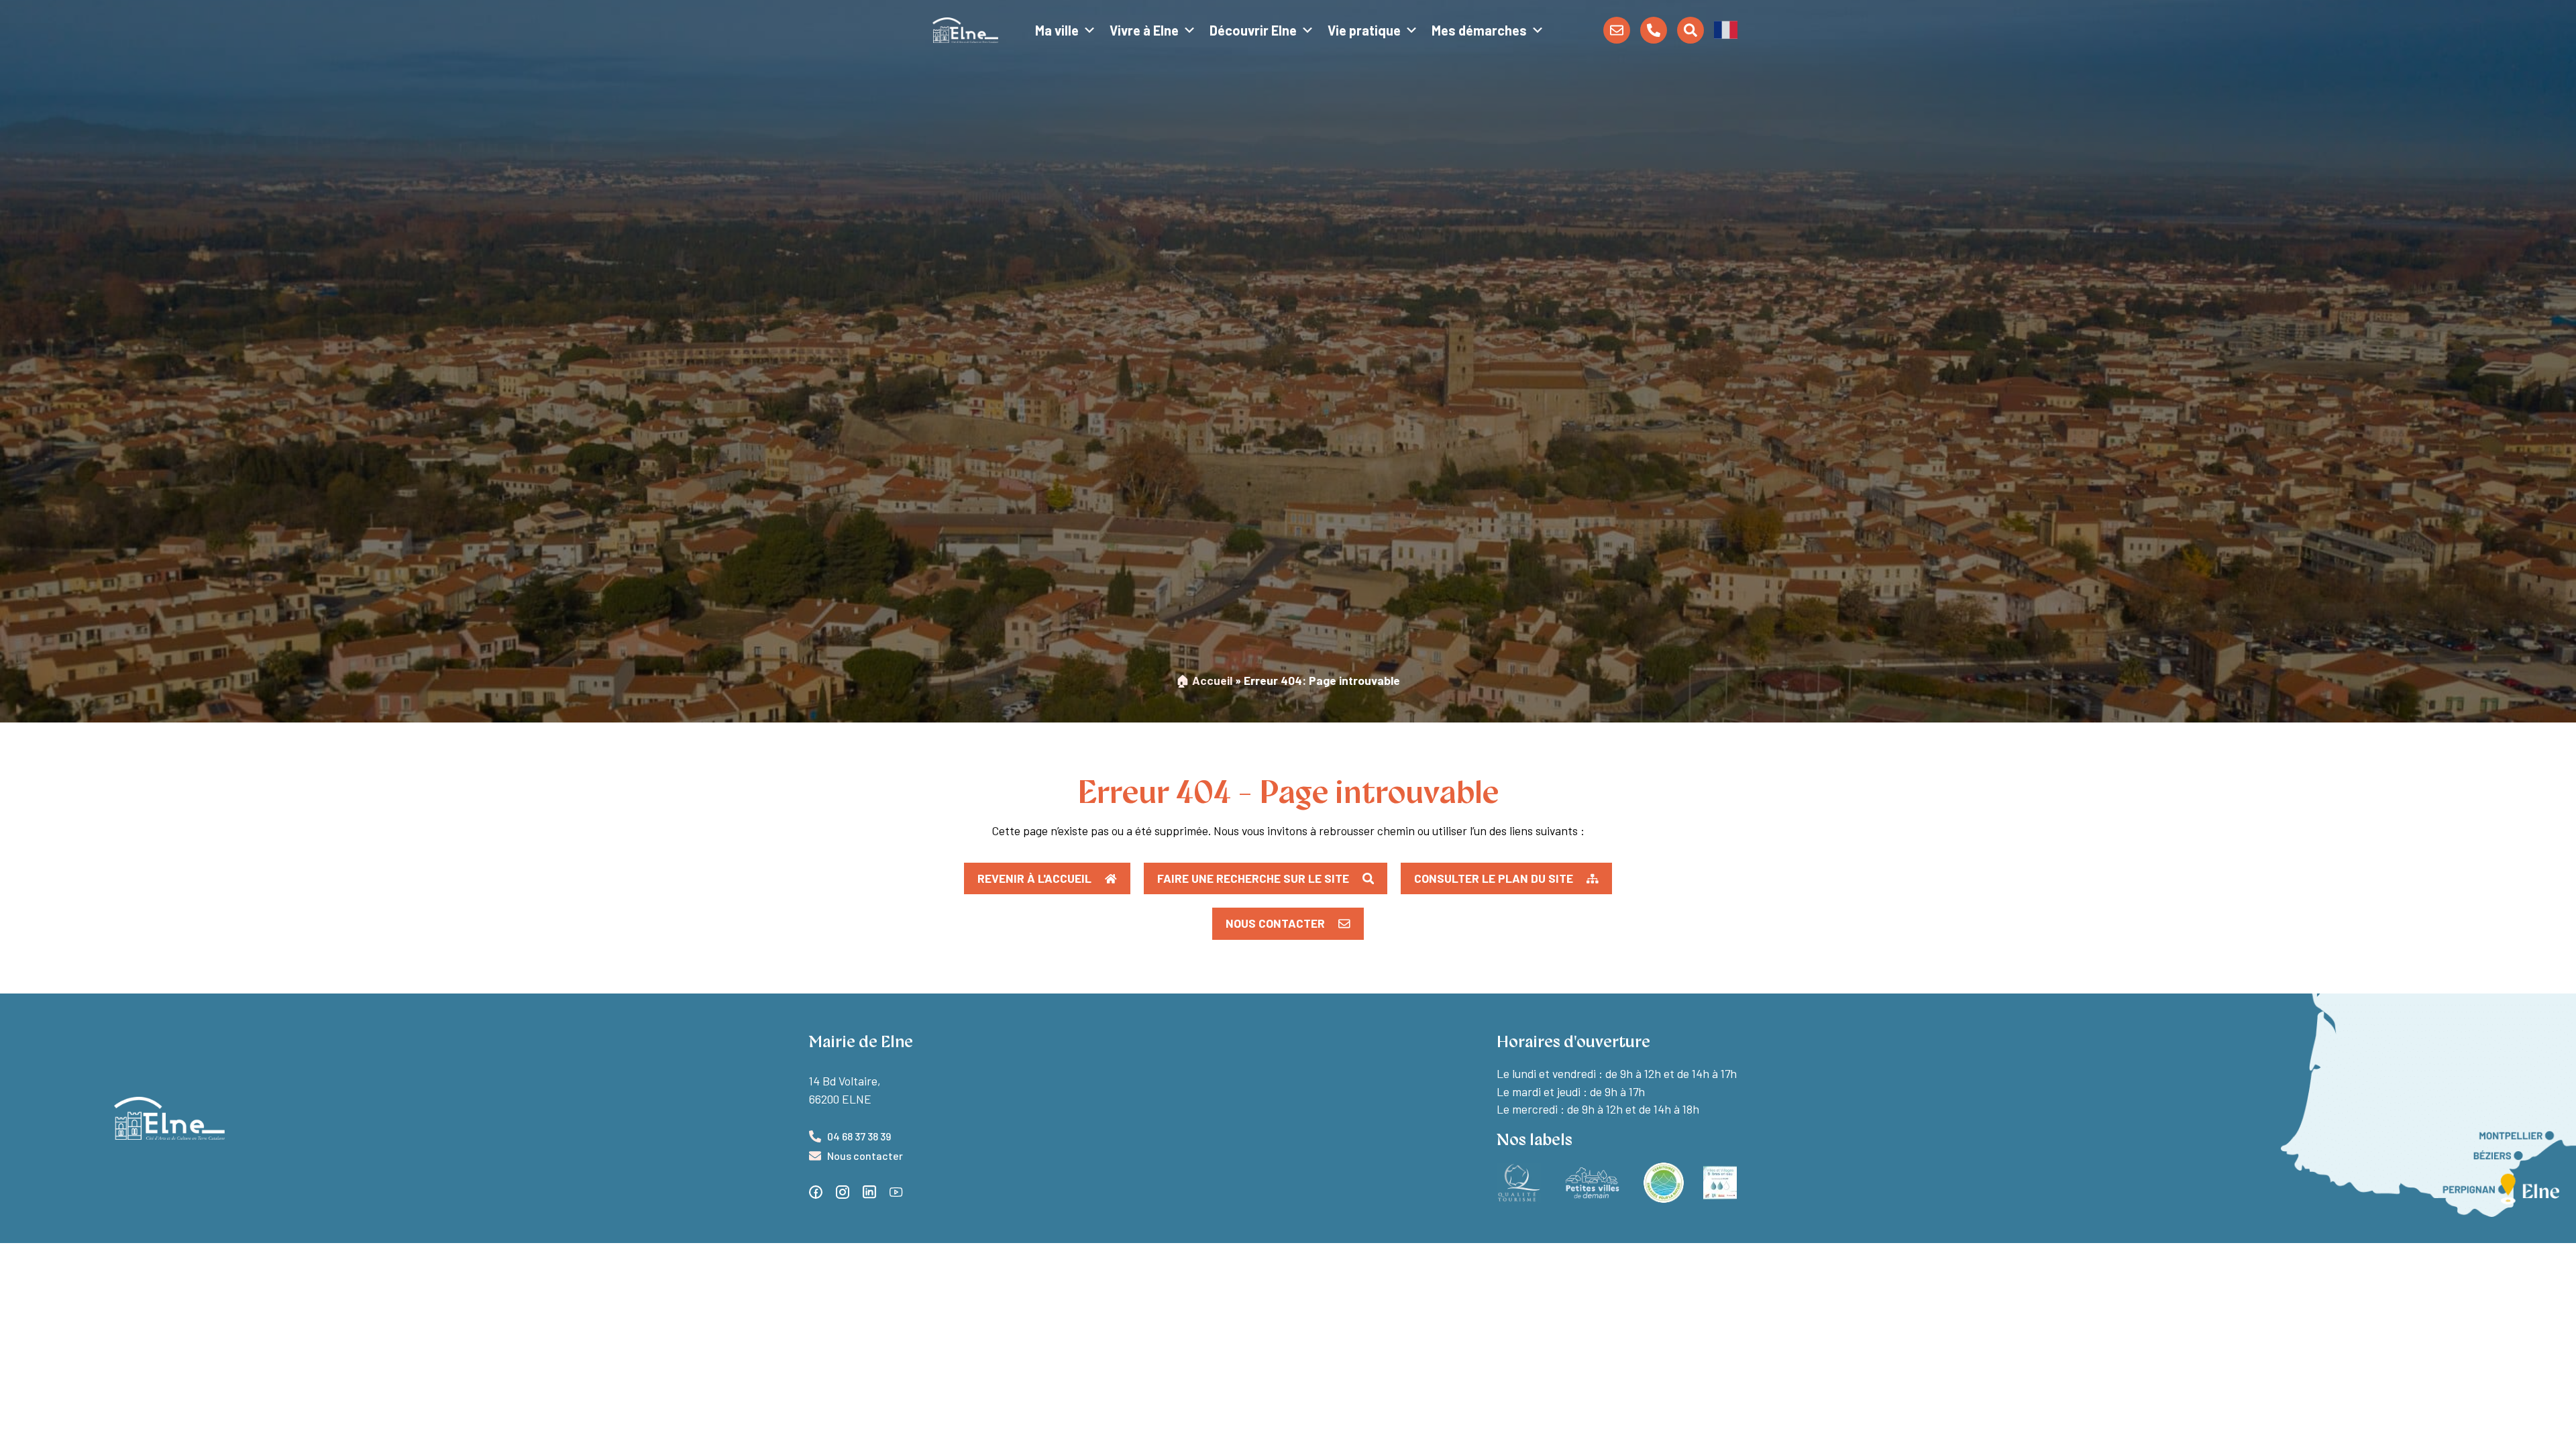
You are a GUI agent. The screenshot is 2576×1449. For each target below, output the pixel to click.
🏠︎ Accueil (1204, 680)
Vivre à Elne (1144, 30)
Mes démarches (1479, 30)
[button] (1726, 29)
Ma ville (1057, 30)
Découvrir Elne (1253, 30)
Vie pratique (1364, 30)
